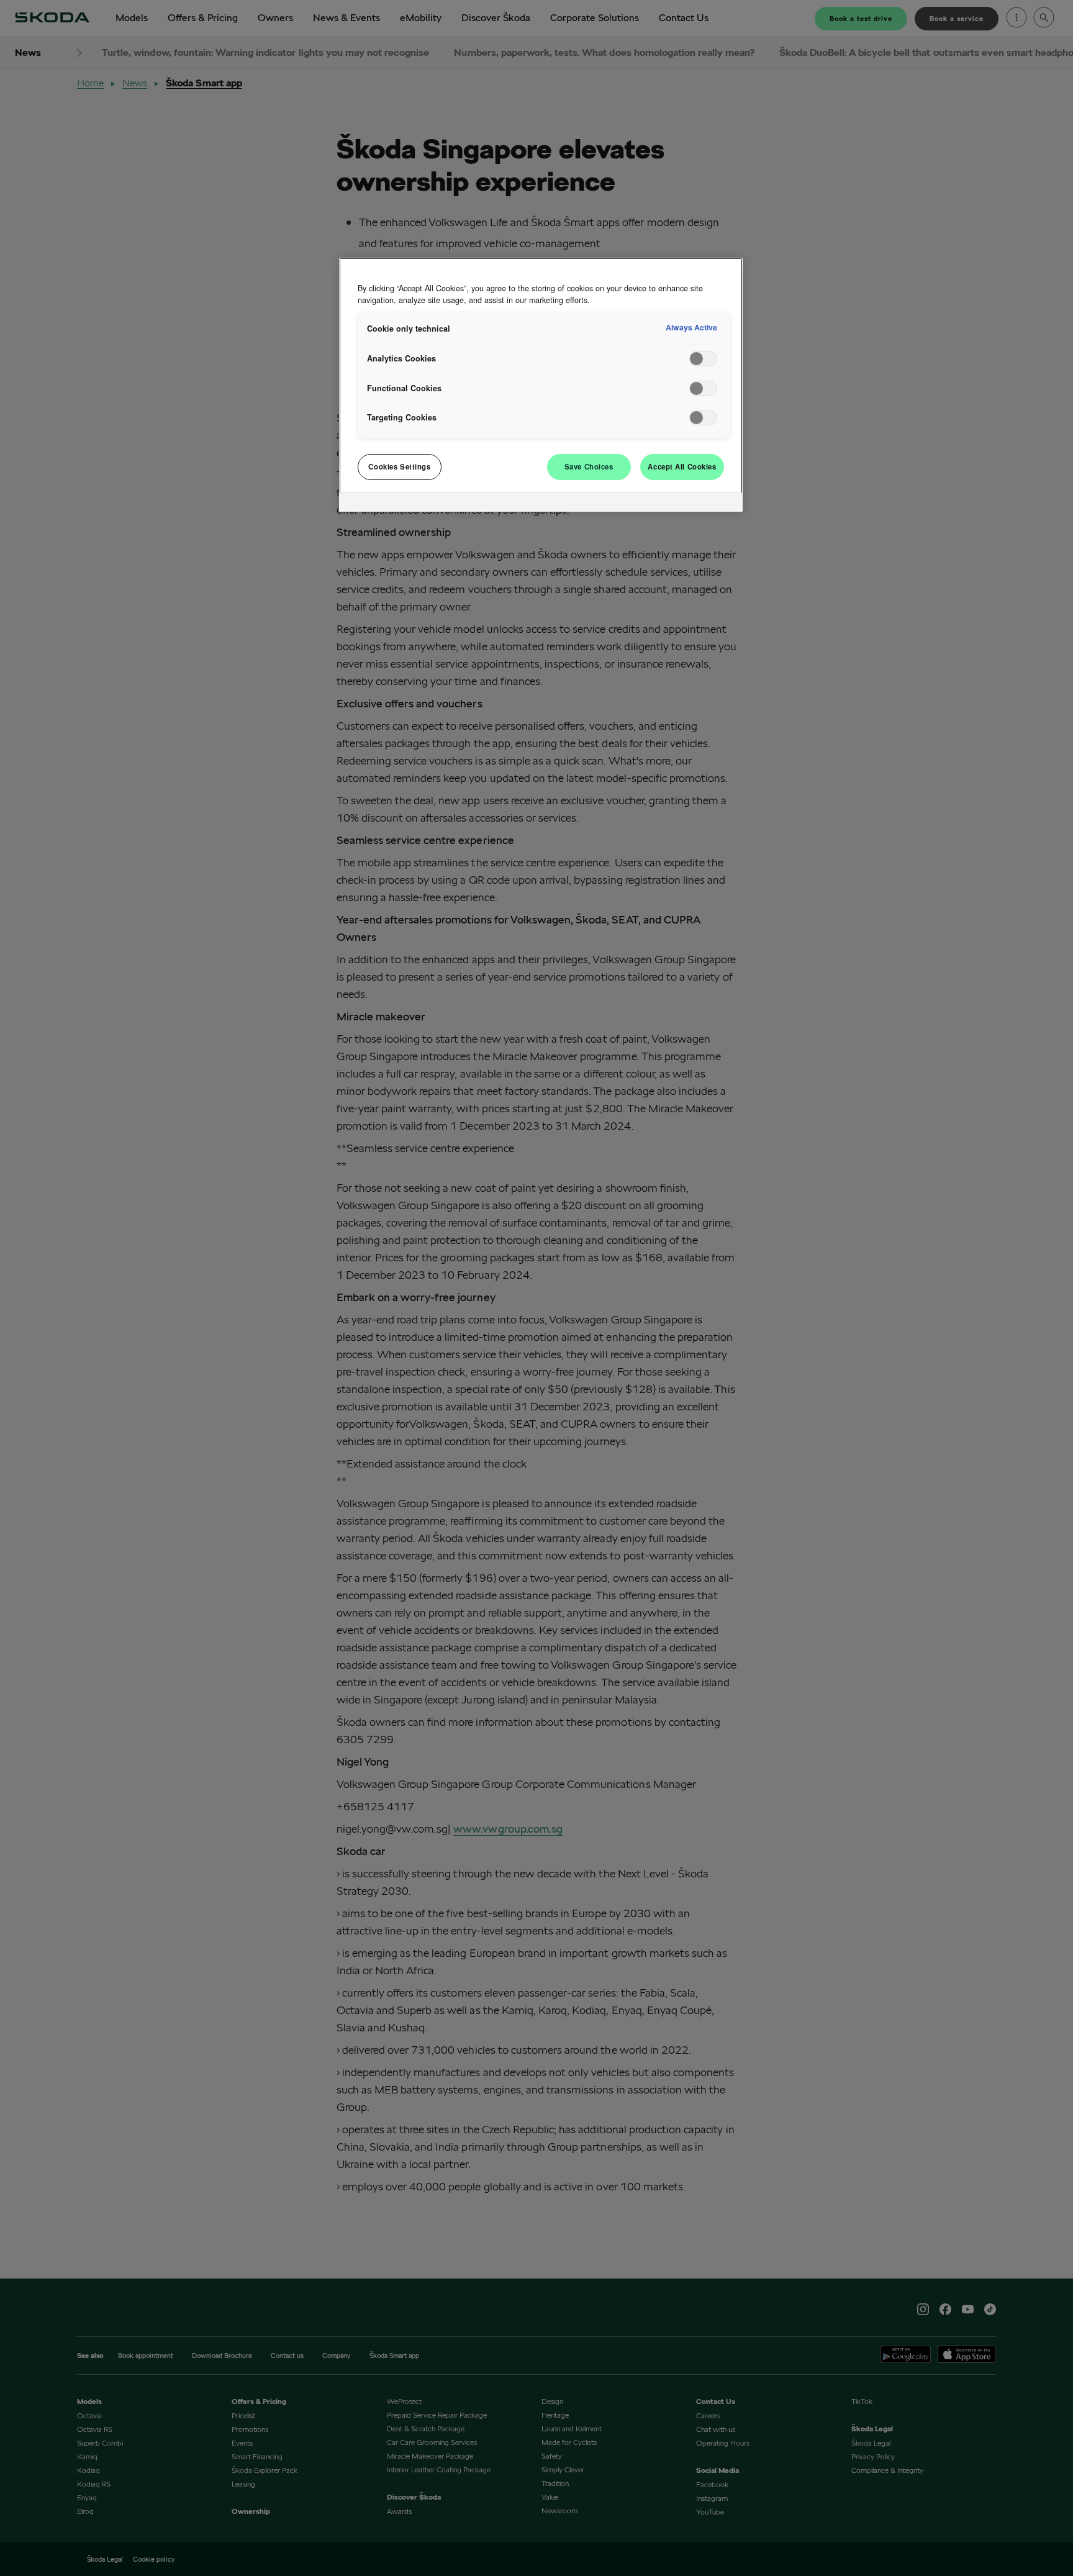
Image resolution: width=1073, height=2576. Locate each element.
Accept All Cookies (682, 466)
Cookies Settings (399, 466)
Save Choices (589, 466)
